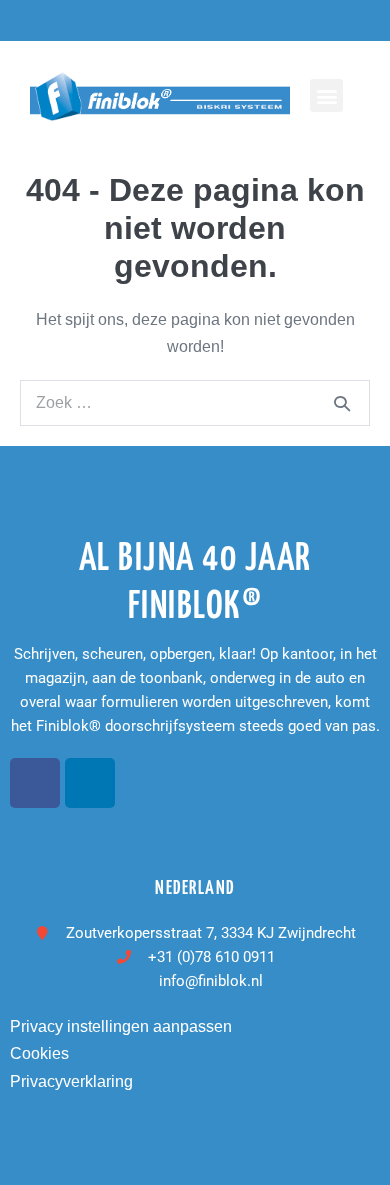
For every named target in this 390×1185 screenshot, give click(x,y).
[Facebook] (35, 783)
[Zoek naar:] (195, 402)
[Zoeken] (342, 403)
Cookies (39, 1053)
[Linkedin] (90, 783)
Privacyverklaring (71, 1081)
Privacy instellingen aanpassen (121, 1026)
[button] (326, 95)
